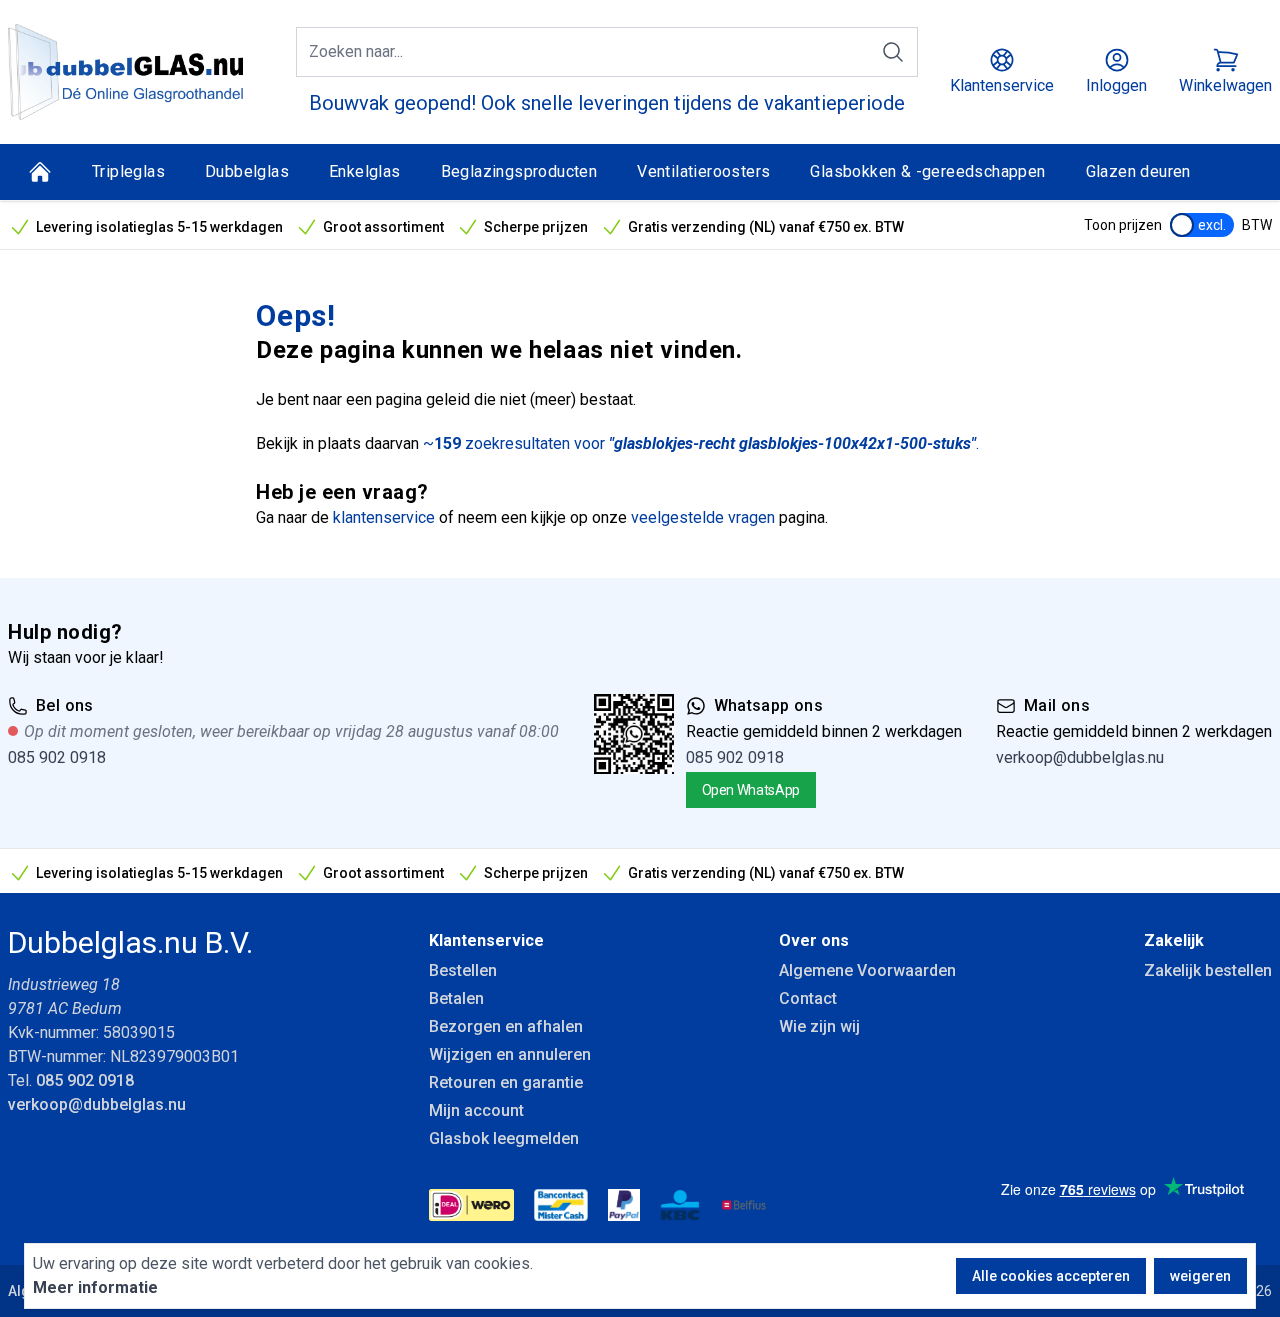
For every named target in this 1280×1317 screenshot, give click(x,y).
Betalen (456, 998)
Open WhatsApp (751, 790)
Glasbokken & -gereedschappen (927, 171)
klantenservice (384, 517)
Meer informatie (95, 1287)
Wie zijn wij (819, 1026)
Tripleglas (128, 171)
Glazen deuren (1138, 171)
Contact (808, 998)
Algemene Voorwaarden (867, 970)
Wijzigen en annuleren (510, 1054)
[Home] (40, 172)
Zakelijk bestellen (1208, 970)
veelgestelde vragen (703, 517)
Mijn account (476, 1110)
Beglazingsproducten (519, 171)
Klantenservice (486, 940)
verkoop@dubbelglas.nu (1080, 757)
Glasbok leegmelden (504, 1138)
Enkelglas (365, 171)
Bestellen (463, 970)
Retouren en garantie (506, 1082)
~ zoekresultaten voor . (701, 443)
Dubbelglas (247, 171)
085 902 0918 (57, 757)
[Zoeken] (893, 52)
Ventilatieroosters (703, 171)
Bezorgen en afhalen (506, 1026)
